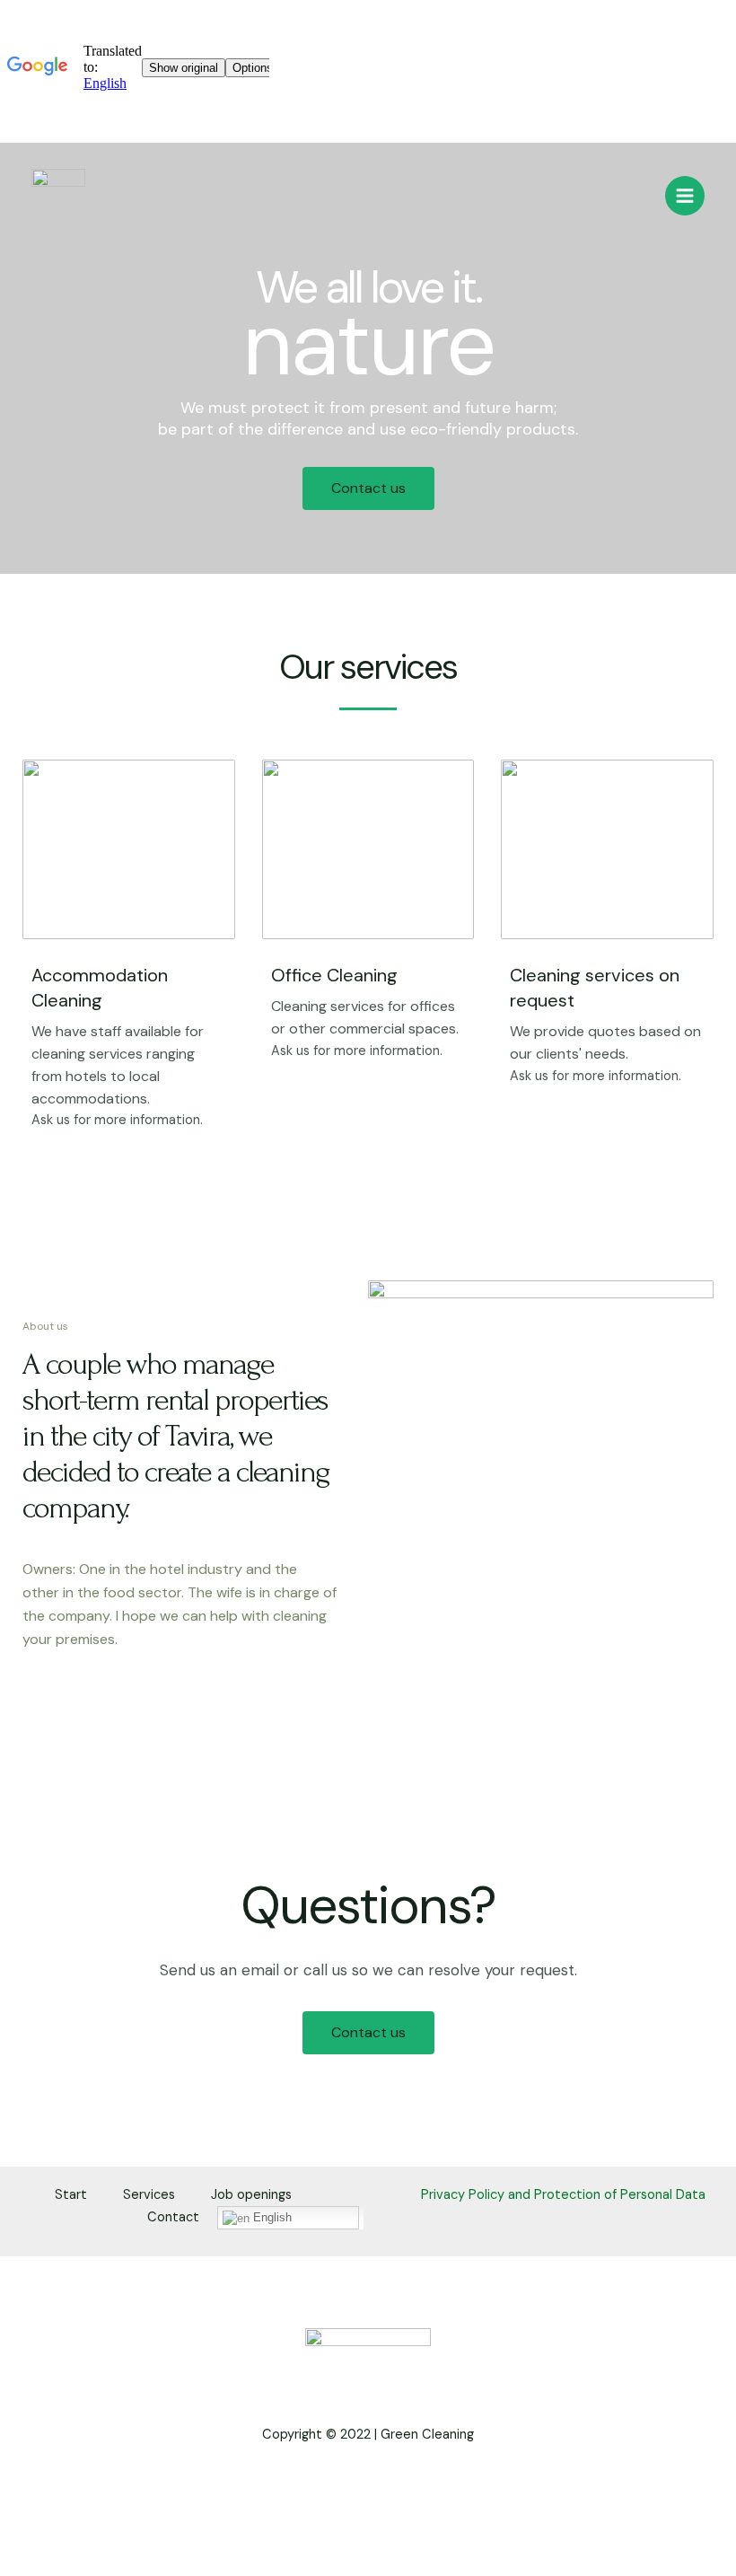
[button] (368, 488)
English (271, 2217)
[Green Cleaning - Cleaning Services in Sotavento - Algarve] (58, 196)
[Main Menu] (685, 196)
